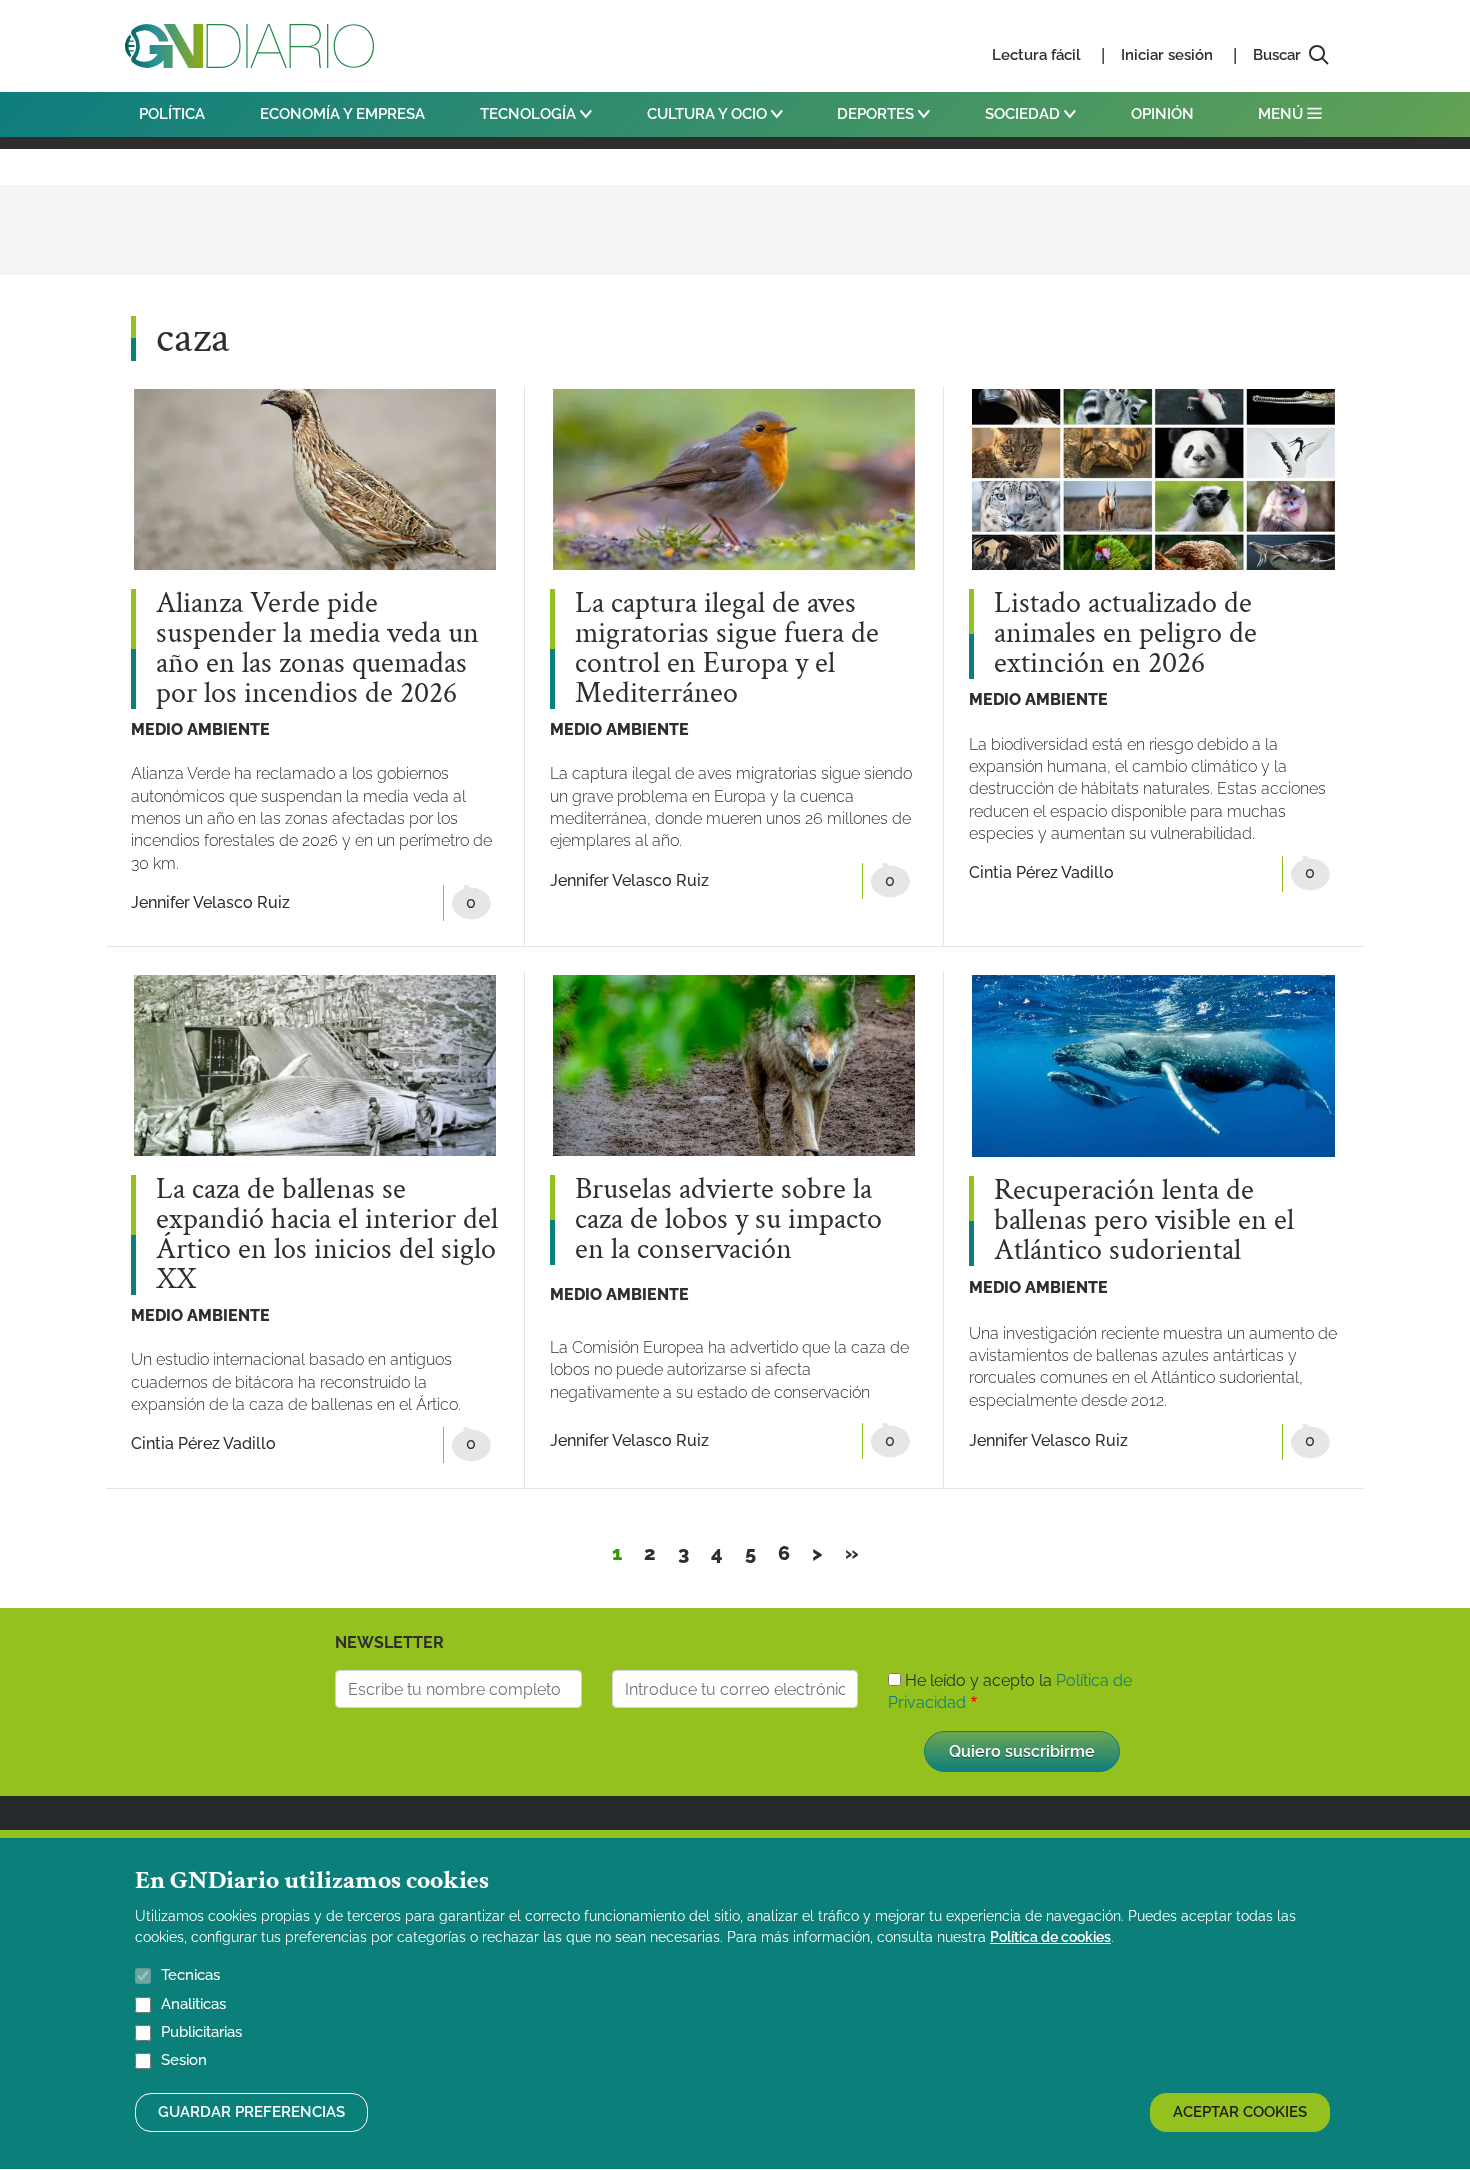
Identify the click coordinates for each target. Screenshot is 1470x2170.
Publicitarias (201, 2032)
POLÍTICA (172, 114)
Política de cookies (1050, 1937)
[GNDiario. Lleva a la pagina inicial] (249, 46)
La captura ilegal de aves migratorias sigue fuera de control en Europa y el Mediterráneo (727, 649)
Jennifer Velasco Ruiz (210, 902)
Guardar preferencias (251, 2112)
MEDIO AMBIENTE (200, 729)
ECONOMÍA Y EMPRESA (342, 114)
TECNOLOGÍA (530, 114)
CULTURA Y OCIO (709, 114)
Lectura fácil (1036, 55)
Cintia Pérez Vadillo (1041, 872)
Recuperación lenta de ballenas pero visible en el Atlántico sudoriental (1144, 1221)
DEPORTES (877, 114)
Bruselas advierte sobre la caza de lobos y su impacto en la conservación (728, 1220)
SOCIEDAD (1024, 114)
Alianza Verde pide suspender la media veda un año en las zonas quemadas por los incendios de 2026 (317, 649)
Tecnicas (190, 1975)
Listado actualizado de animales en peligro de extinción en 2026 (1125, 634)
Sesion (184, 2061)
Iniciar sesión (1167, 55)
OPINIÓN (1162, 114)
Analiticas (193, 2004)
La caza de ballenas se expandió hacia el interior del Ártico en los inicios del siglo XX (327, 1235)
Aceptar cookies (1240, 2112)
